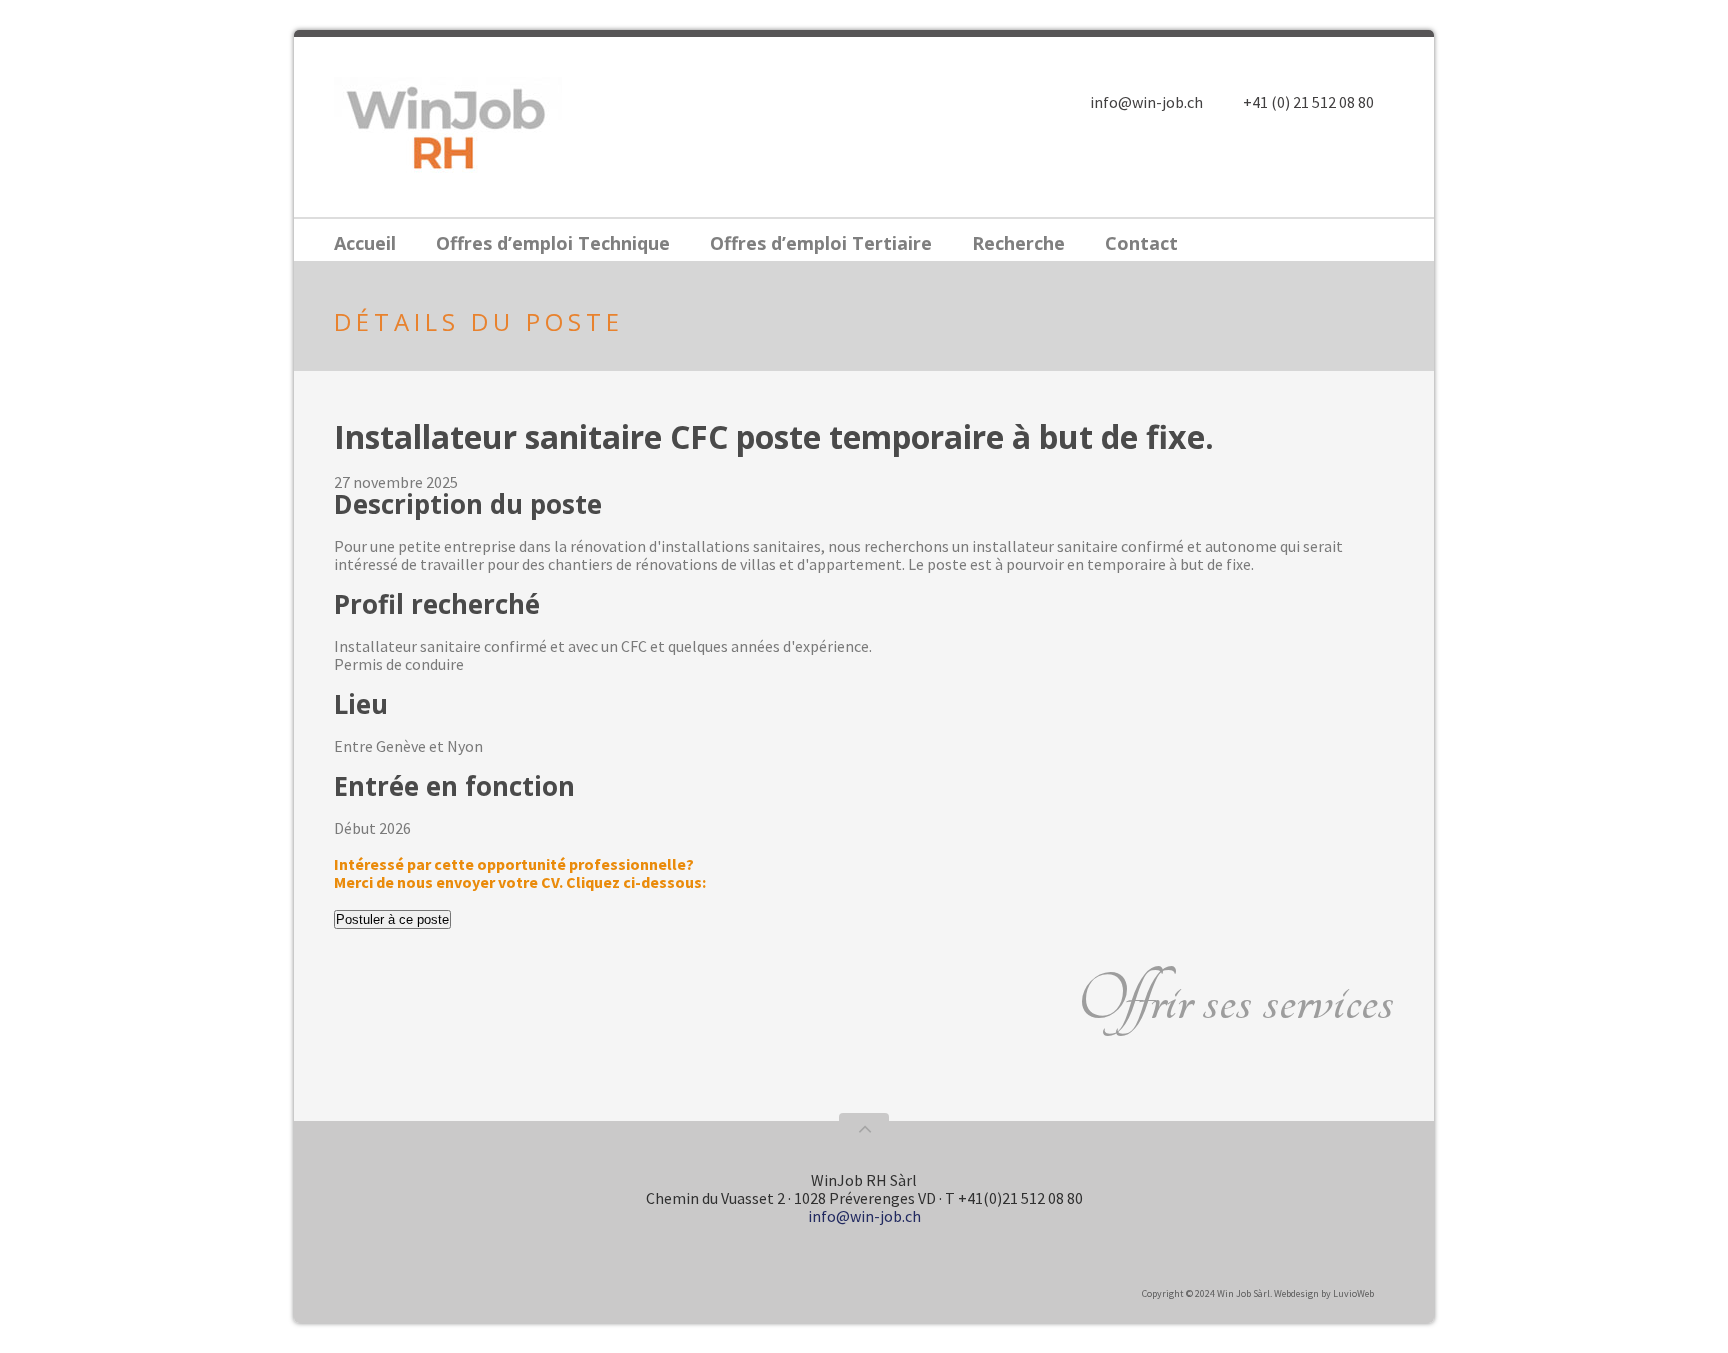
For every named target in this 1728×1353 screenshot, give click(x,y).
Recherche (1018, 243)
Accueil (365, 243)
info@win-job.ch (1146, 102)
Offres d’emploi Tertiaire (821, 243)
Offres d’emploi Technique (553, 243)
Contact (1141, 243)
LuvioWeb (1353, 1293)
